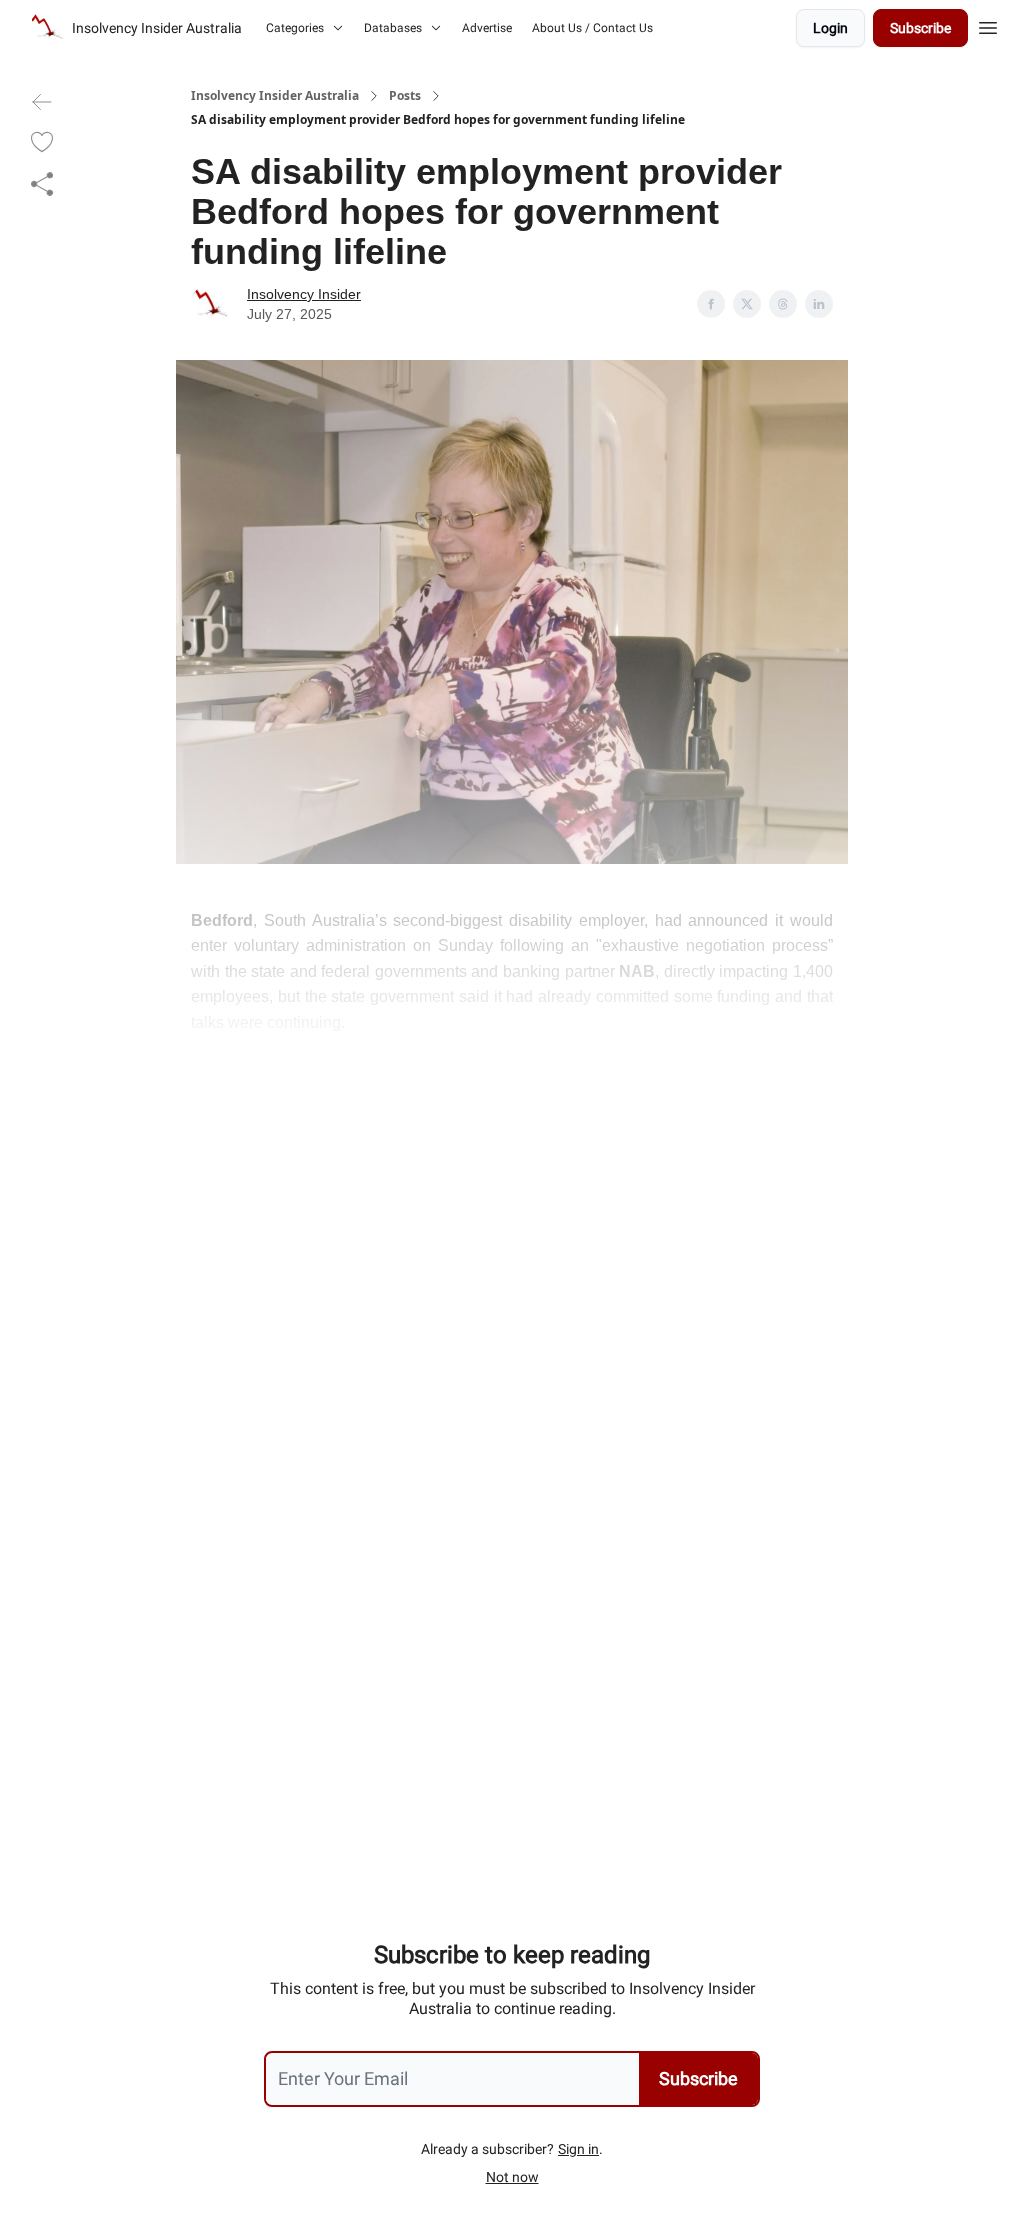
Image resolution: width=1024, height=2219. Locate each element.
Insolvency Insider (304, 294)
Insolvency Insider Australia (275, 96)
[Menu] (988, 25)
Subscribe (920, 28)
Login (830, 28)
